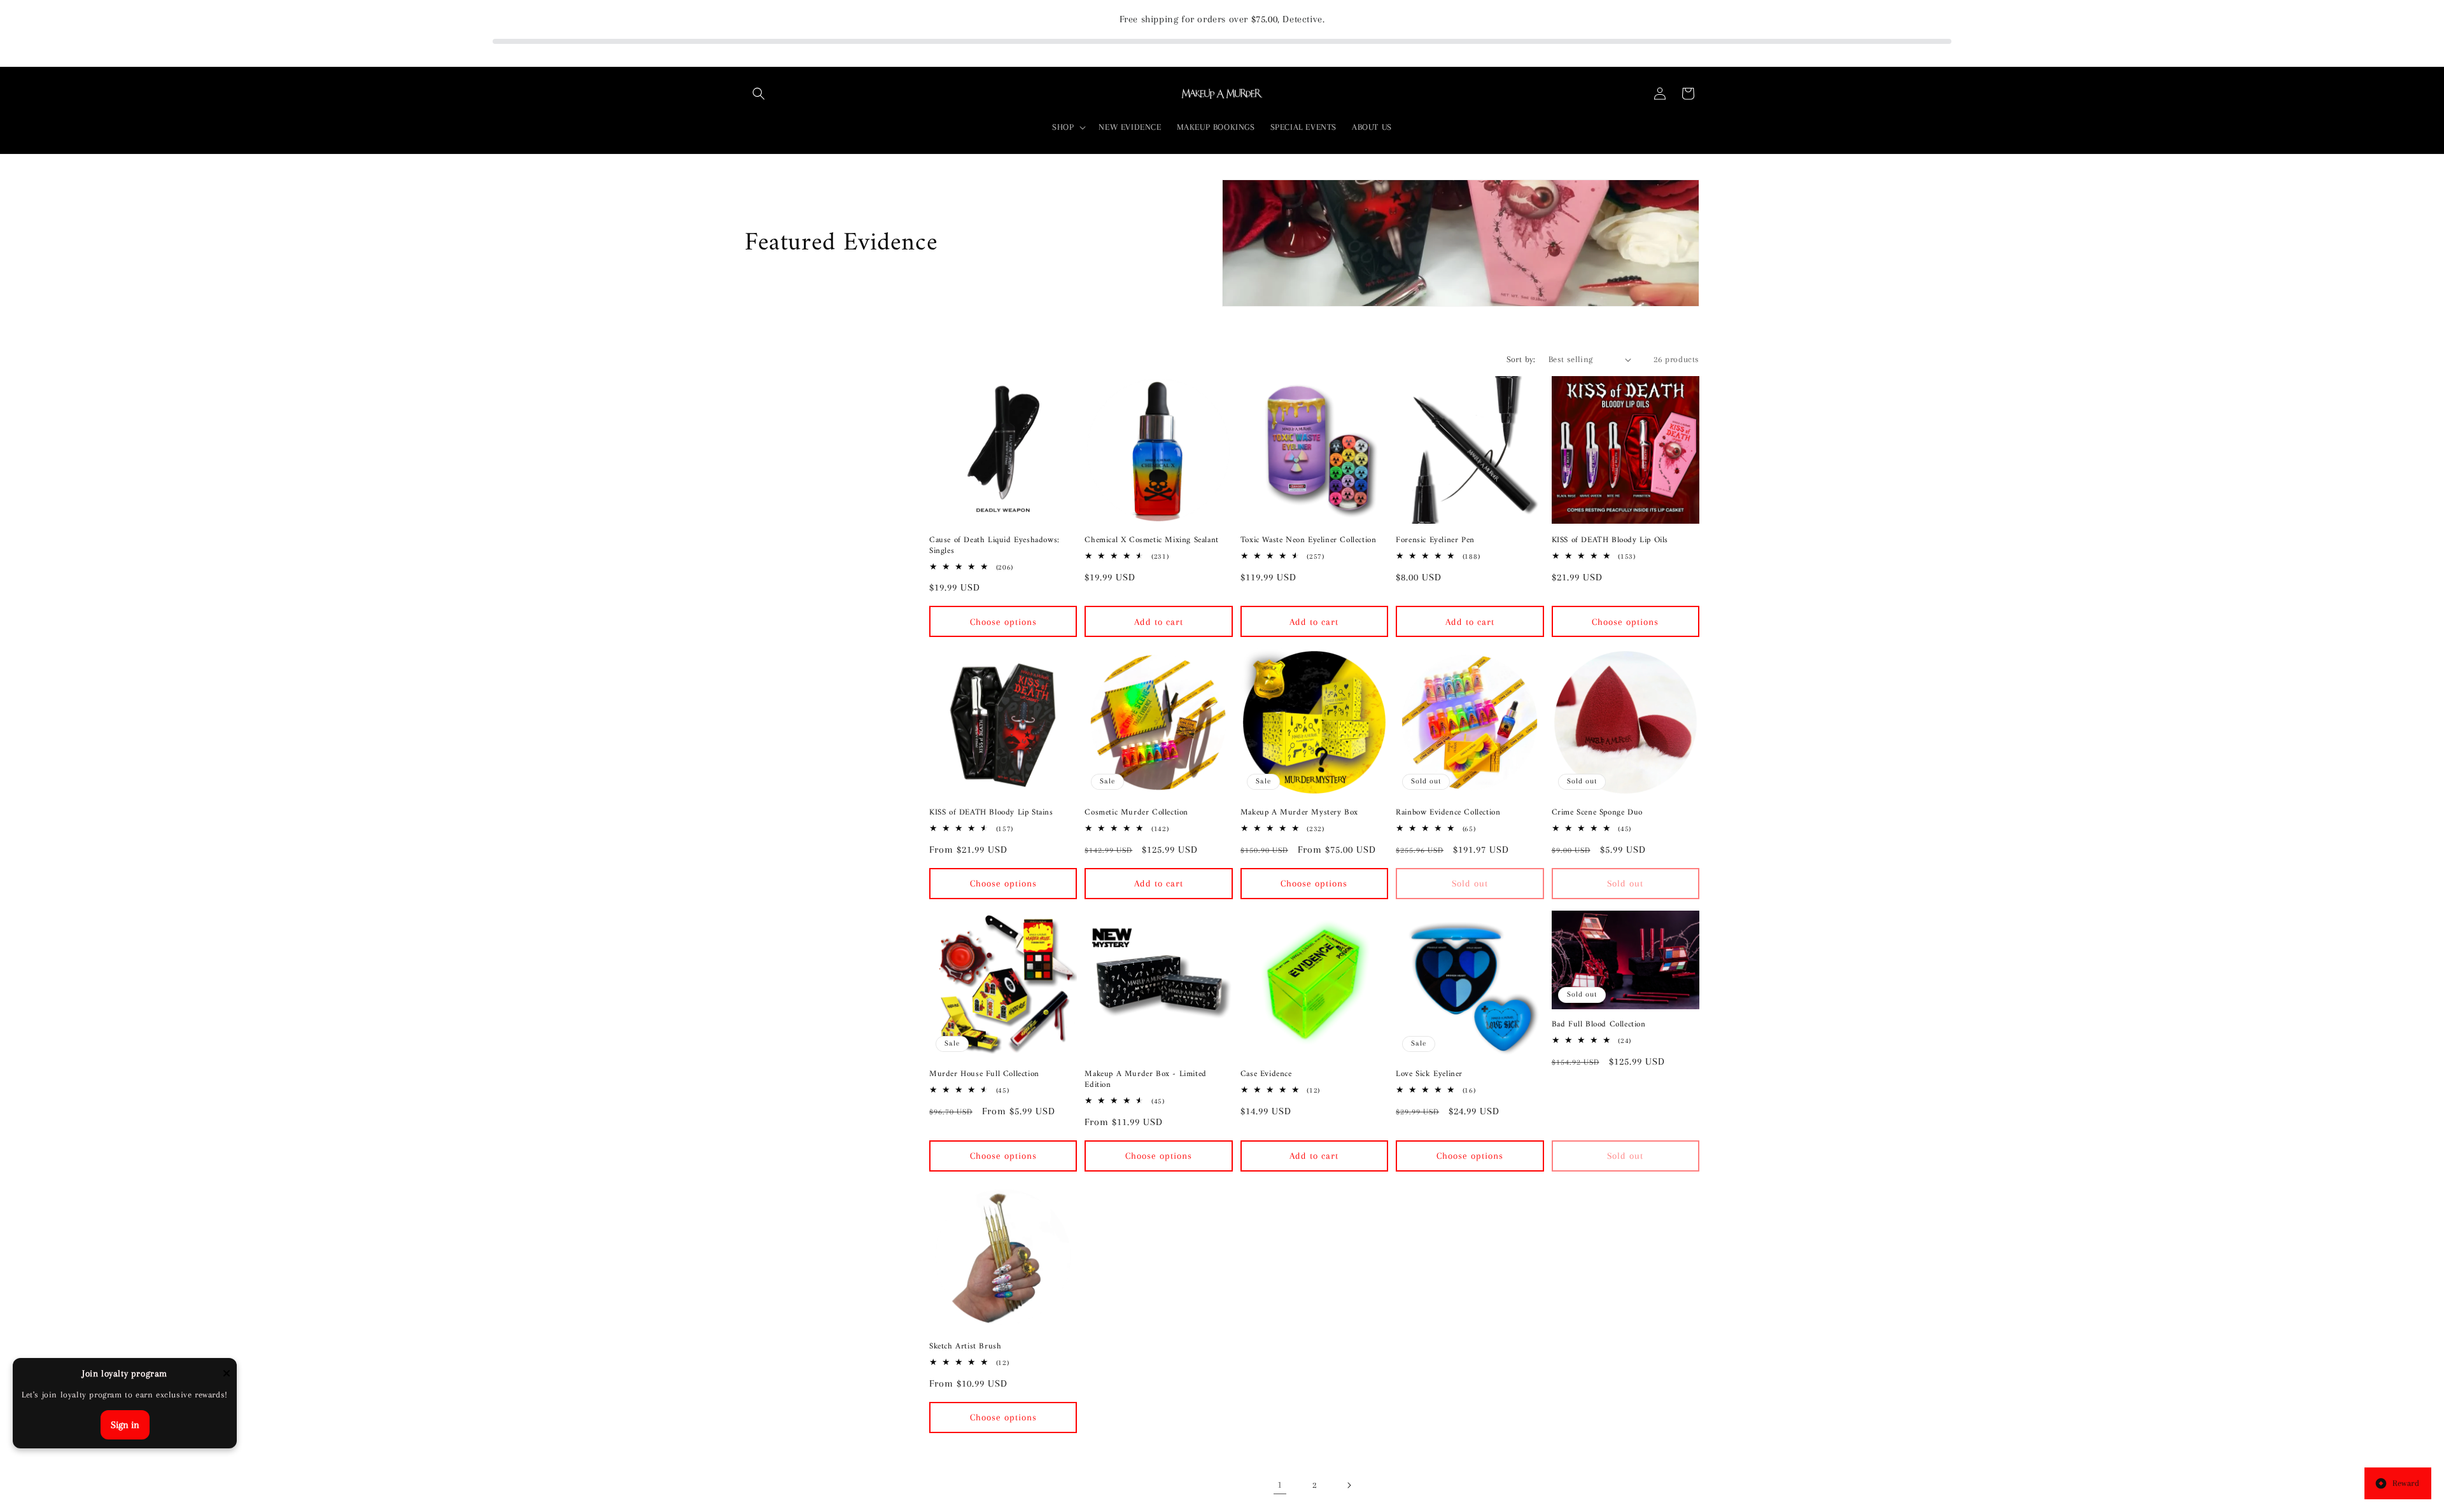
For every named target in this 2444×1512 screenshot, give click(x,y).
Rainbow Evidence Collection (1448, 813)
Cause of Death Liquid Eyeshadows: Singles (994, 546)
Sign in (125, 1425)
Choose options (1003, 622)
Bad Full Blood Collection (1599, 1025)
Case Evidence (1266, 1074)
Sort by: (1521, 359)
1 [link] (1280, 1485)
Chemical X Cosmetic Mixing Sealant (1151, 541)
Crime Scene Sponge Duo (1597, 813)
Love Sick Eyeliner (1429, 1074)
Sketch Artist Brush (965, 1347)
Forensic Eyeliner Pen (1435, 541)
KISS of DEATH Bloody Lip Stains (991, 813)
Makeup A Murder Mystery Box (1299, 813)
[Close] (227, 1374)
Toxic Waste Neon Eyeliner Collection (1309, 541)
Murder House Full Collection (984, 1074)
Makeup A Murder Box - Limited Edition (1145, 1080)
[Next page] (1349, 1485)
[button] (759, 94)
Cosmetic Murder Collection (1136, 813)
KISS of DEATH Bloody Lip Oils (1610, 541)
